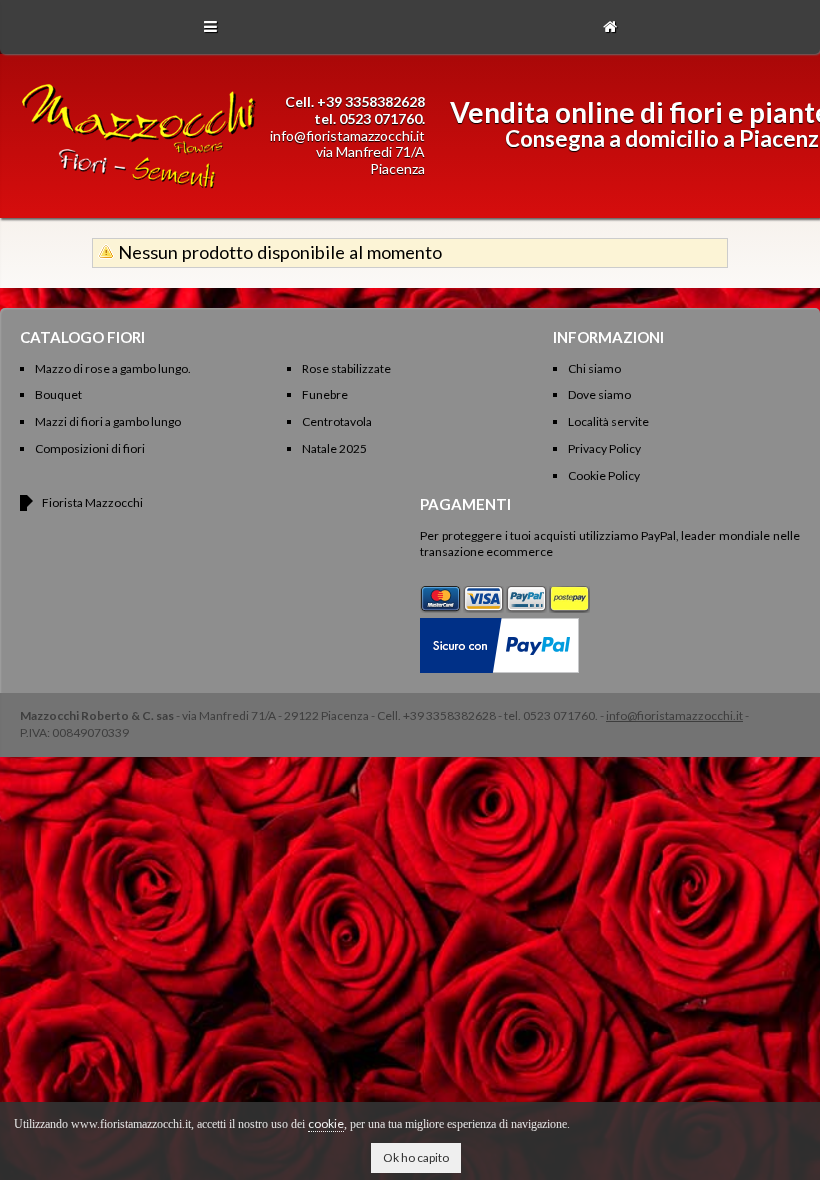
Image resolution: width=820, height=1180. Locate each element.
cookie (326, 1123)
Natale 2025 (334, 448)
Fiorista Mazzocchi (92, 502)
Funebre (325, 394)
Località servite (608, 421)
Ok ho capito (416, 1157)
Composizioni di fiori (90, 448)
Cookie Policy (604, 475)
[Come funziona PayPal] (499, 625)
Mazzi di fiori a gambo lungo (108, 421)
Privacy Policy (604, 448)
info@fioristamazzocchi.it (347, 135)
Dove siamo (599, 394)
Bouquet (58, 394)
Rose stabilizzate (346, 368)
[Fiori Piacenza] (138, 188)
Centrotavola (337, 421)
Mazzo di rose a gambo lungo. (113, 368)
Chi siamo (594, 368)
